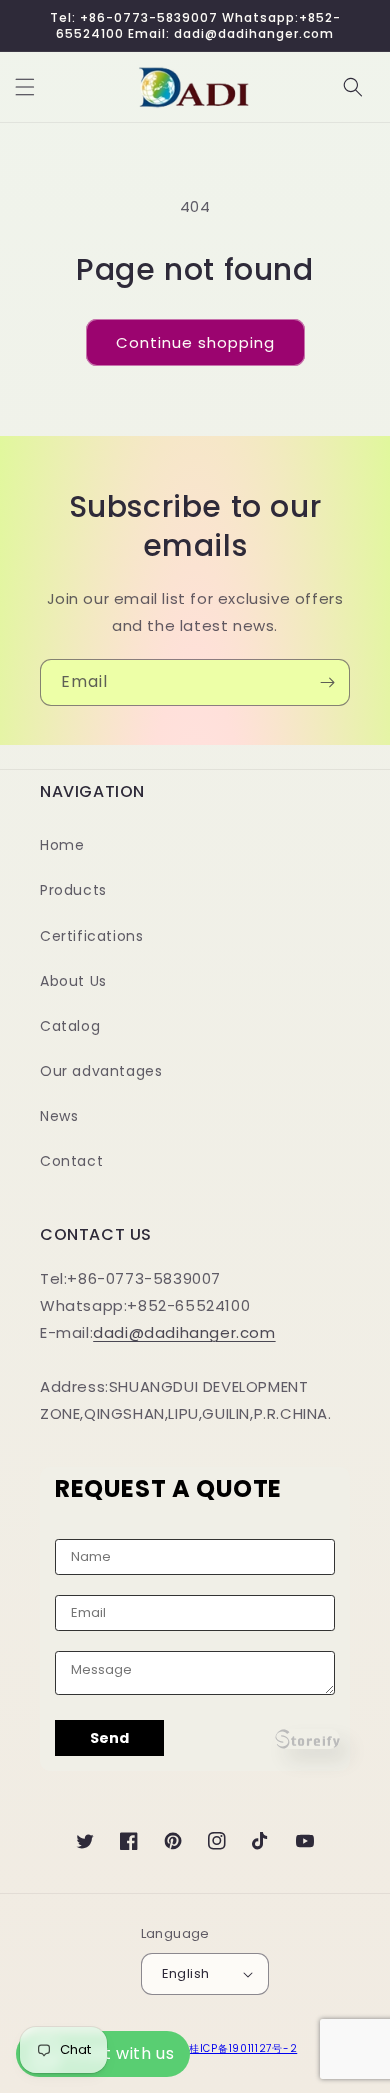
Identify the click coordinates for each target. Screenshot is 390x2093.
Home (62, 845)
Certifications (91, 936)
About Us (73, 981)
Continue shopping (195, 342)
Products (73, 890)
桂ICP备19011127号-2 (243, 2048)
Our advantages (101, 1071)
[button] (25, 87)
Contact (71, 1161)
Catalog (70, 1026)
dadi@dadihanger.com (184, 1332)
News (59, 1116)
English (186, 1973)
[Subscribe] (327, 682)
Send (109, 1738)
